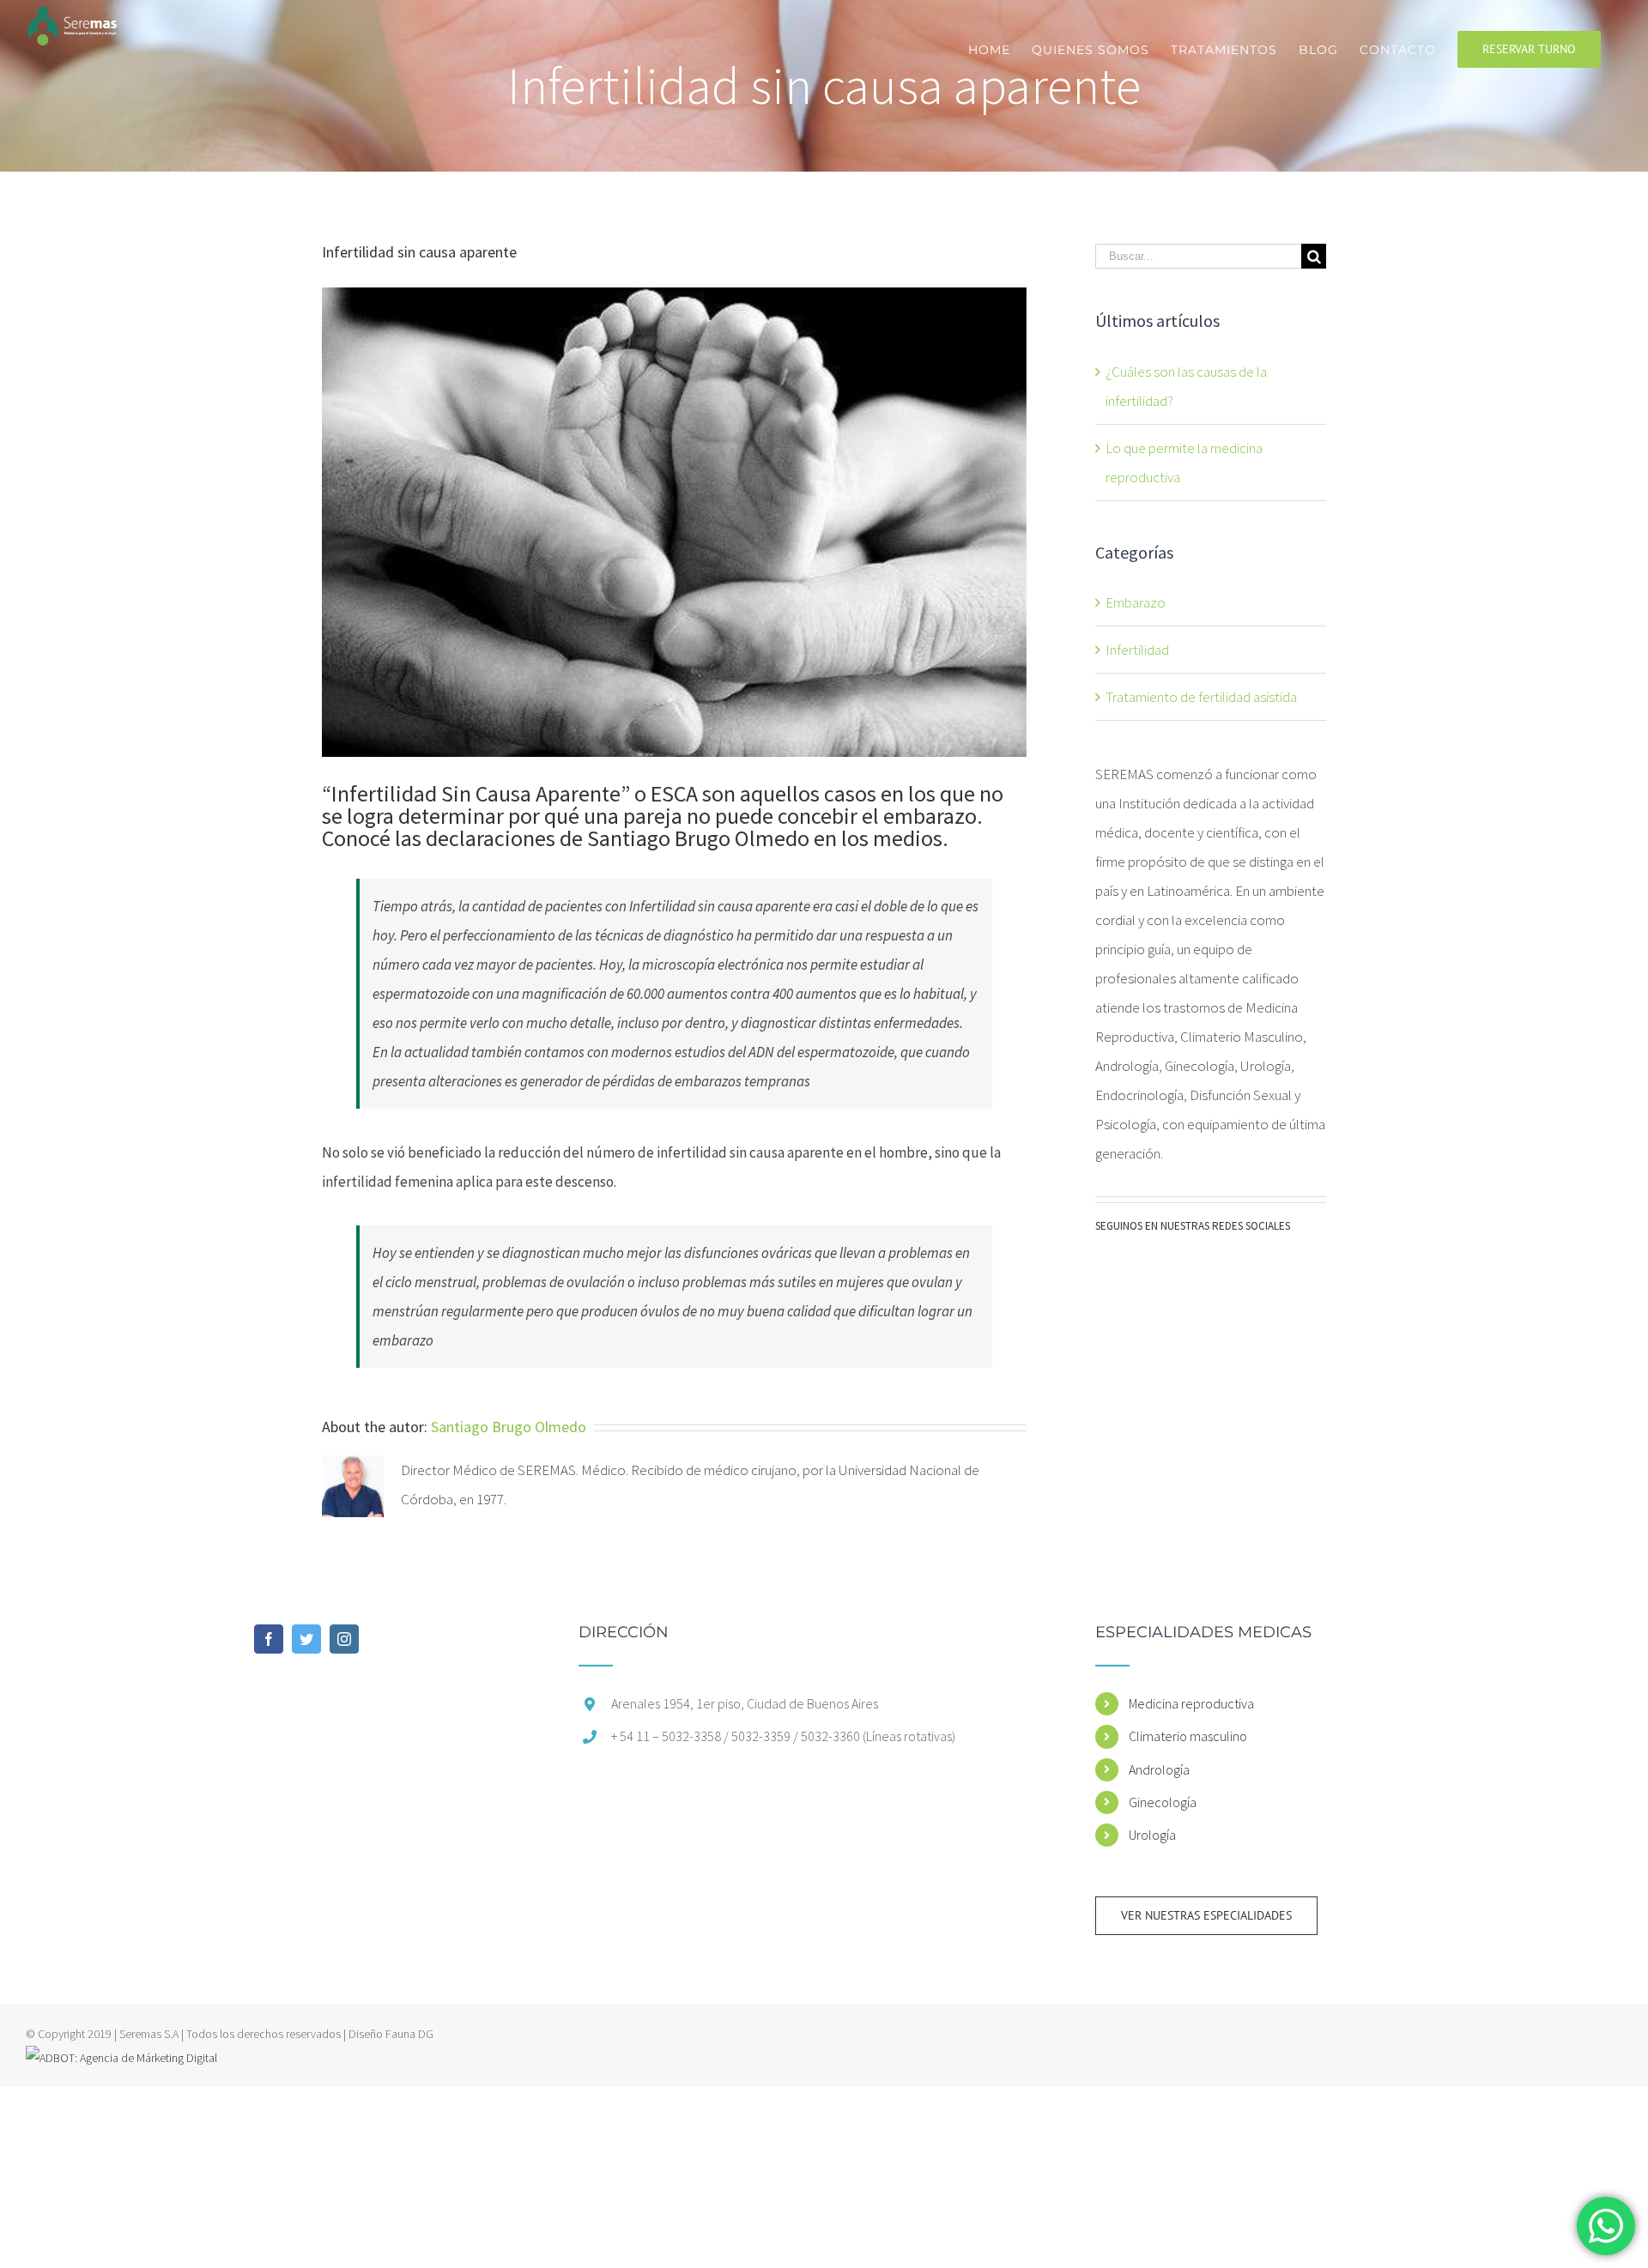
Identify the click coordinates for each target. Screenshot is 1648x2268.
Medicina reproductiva (1191, 1703)
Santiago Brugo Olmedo (509, 1427)
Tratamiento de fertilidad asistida (1201, 697)
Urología (1152, 1835)
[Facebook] (269, 1639)
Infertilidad (1137, 650)
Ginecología (1163, 1802)
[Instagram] (344, 1639)
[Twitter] (306, 1639)
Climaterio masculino (1188, 1736)
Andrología (1159, 1769)
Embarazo (1136, 602)
